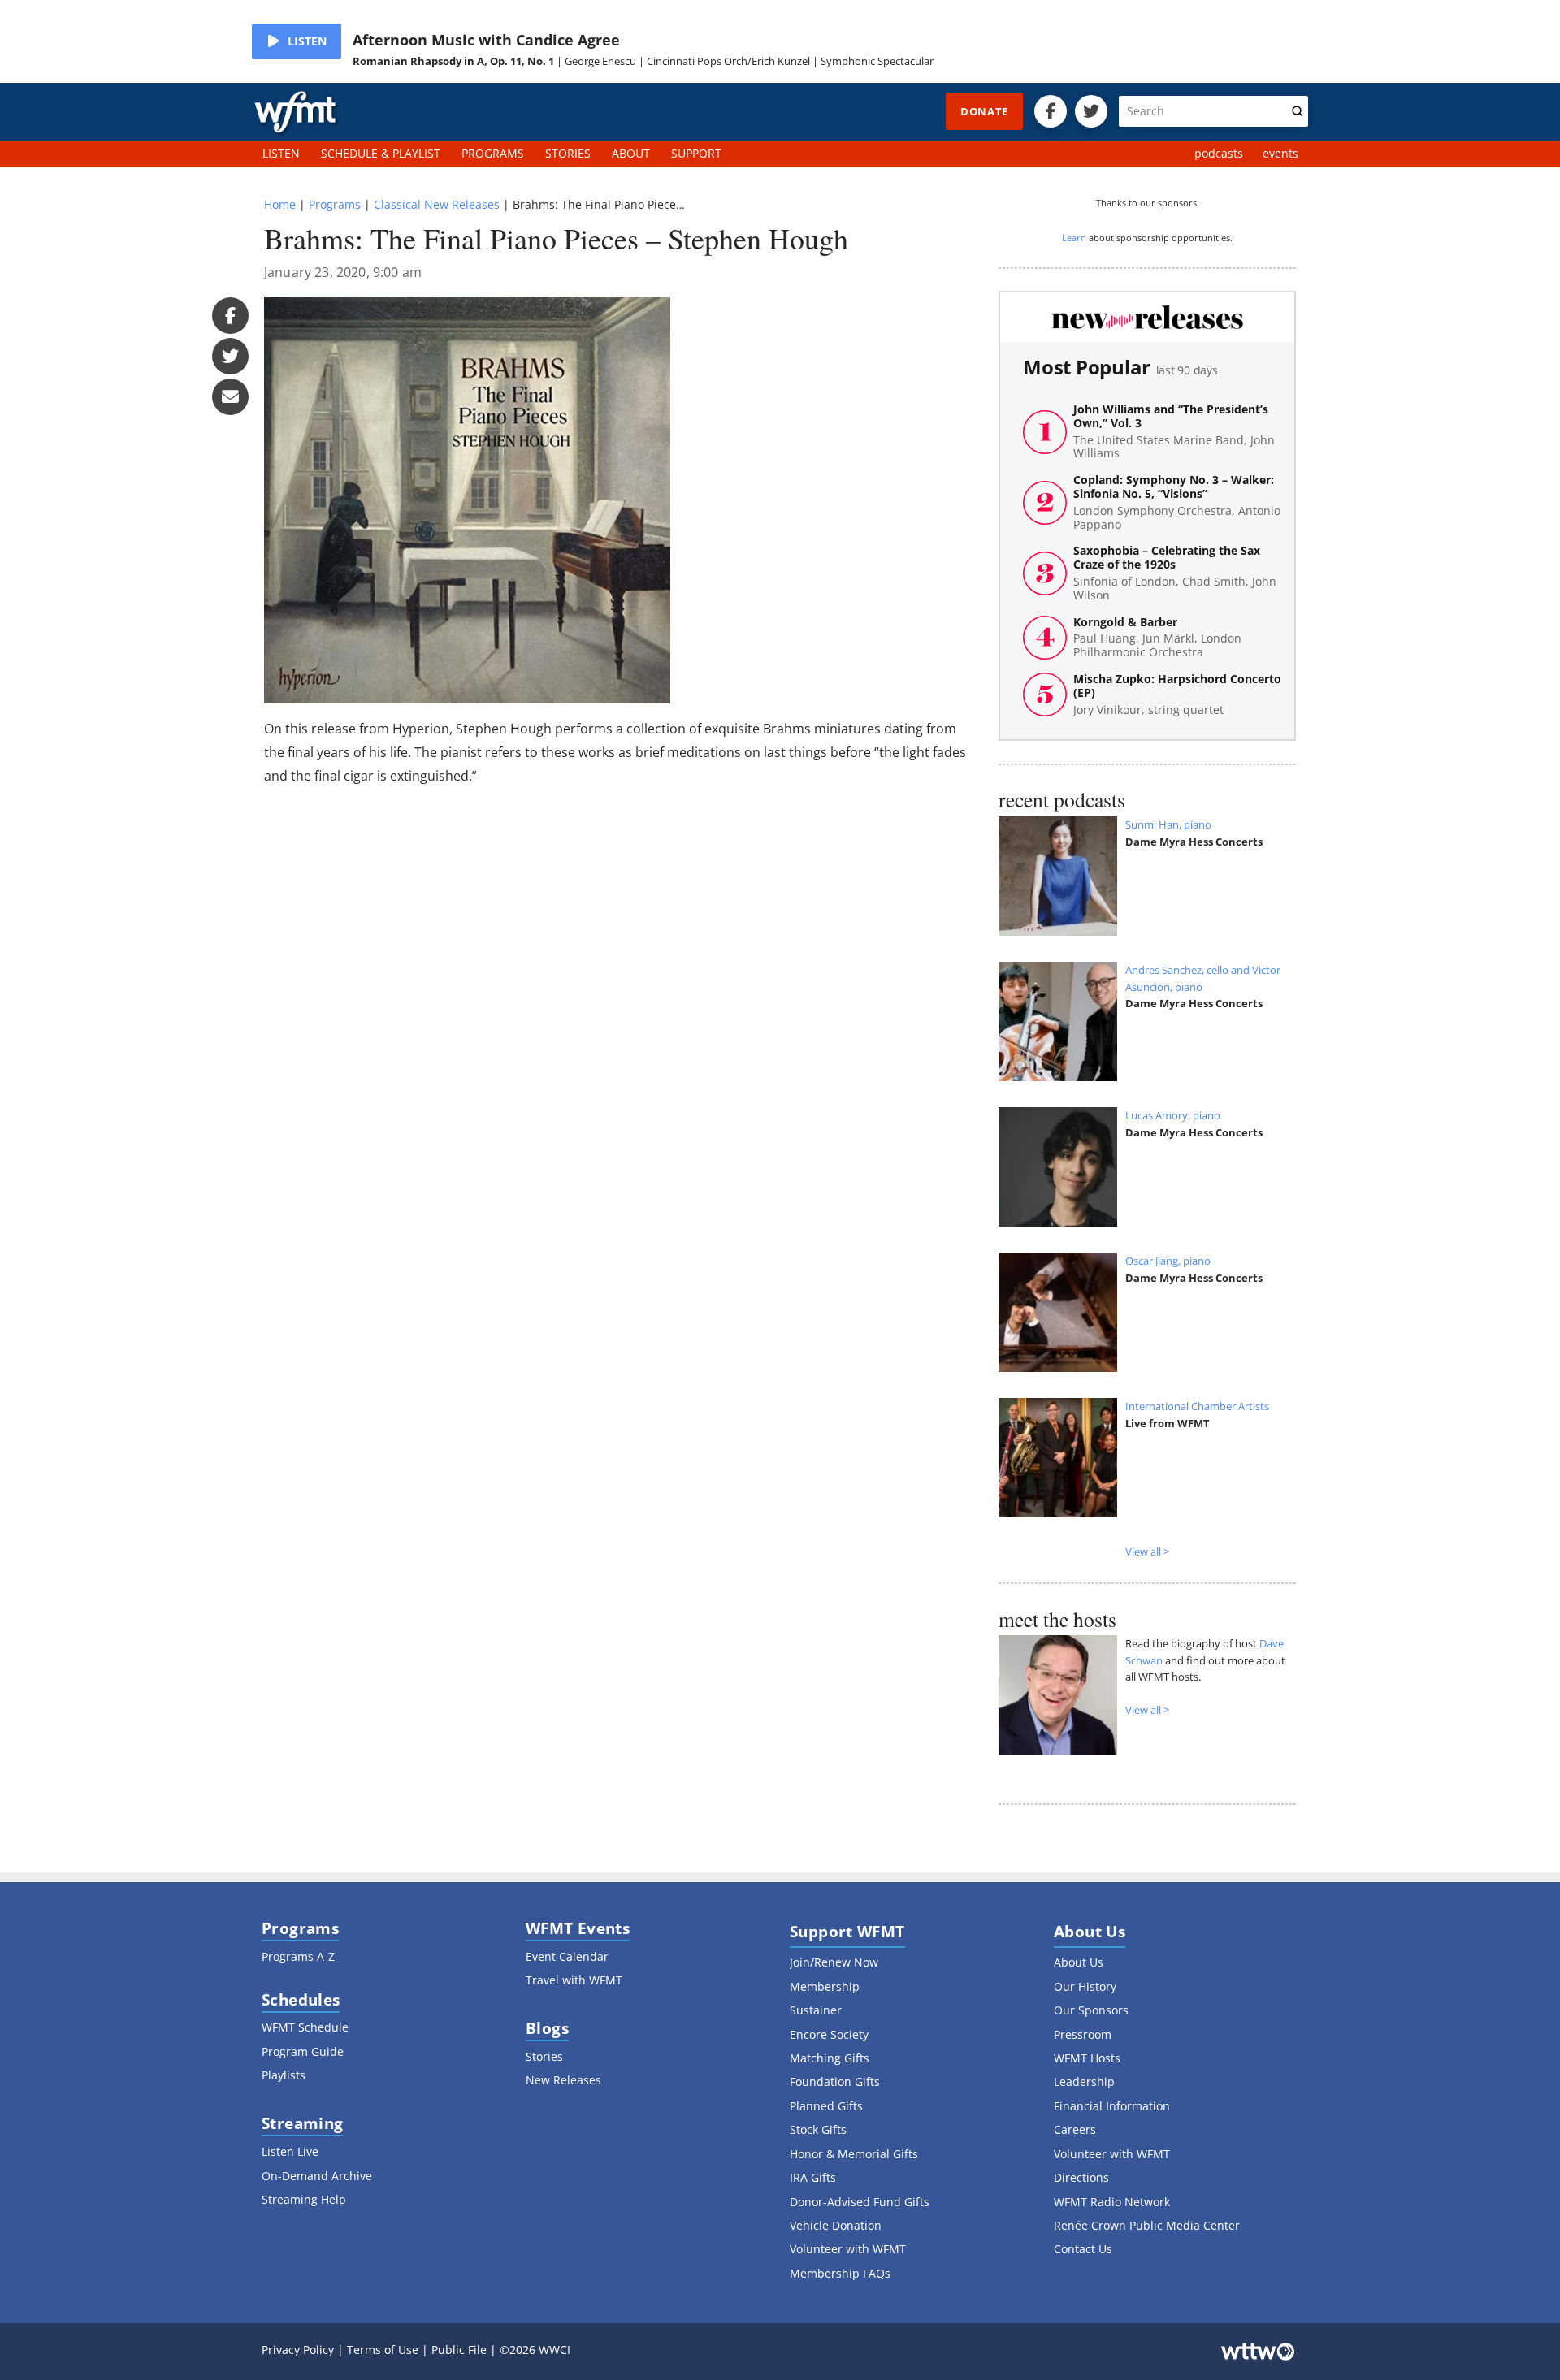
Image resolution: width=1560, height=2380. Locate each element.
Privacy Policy (298, 2350)
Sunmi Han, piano (1168, 824)
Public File (459, 2350)
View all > (1147, 1551)
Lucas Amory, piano (1173, 1115)
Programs (335, 204)
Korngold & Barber (1157, 638)
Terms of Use (383, 2350)
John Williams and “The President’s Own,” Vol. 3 (1174, 432)
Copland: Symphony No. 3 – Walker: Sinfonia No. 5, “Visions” (1177, 502)
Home (280, 204)
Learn (1074, 238)
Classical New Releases (437, 204)
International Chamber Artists (1197, 1406)
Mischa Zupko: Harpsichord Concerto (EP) (1177, 695)
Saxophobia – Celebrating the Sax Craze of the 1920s (1175, 573)
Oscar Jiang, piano (1168, 1261)
